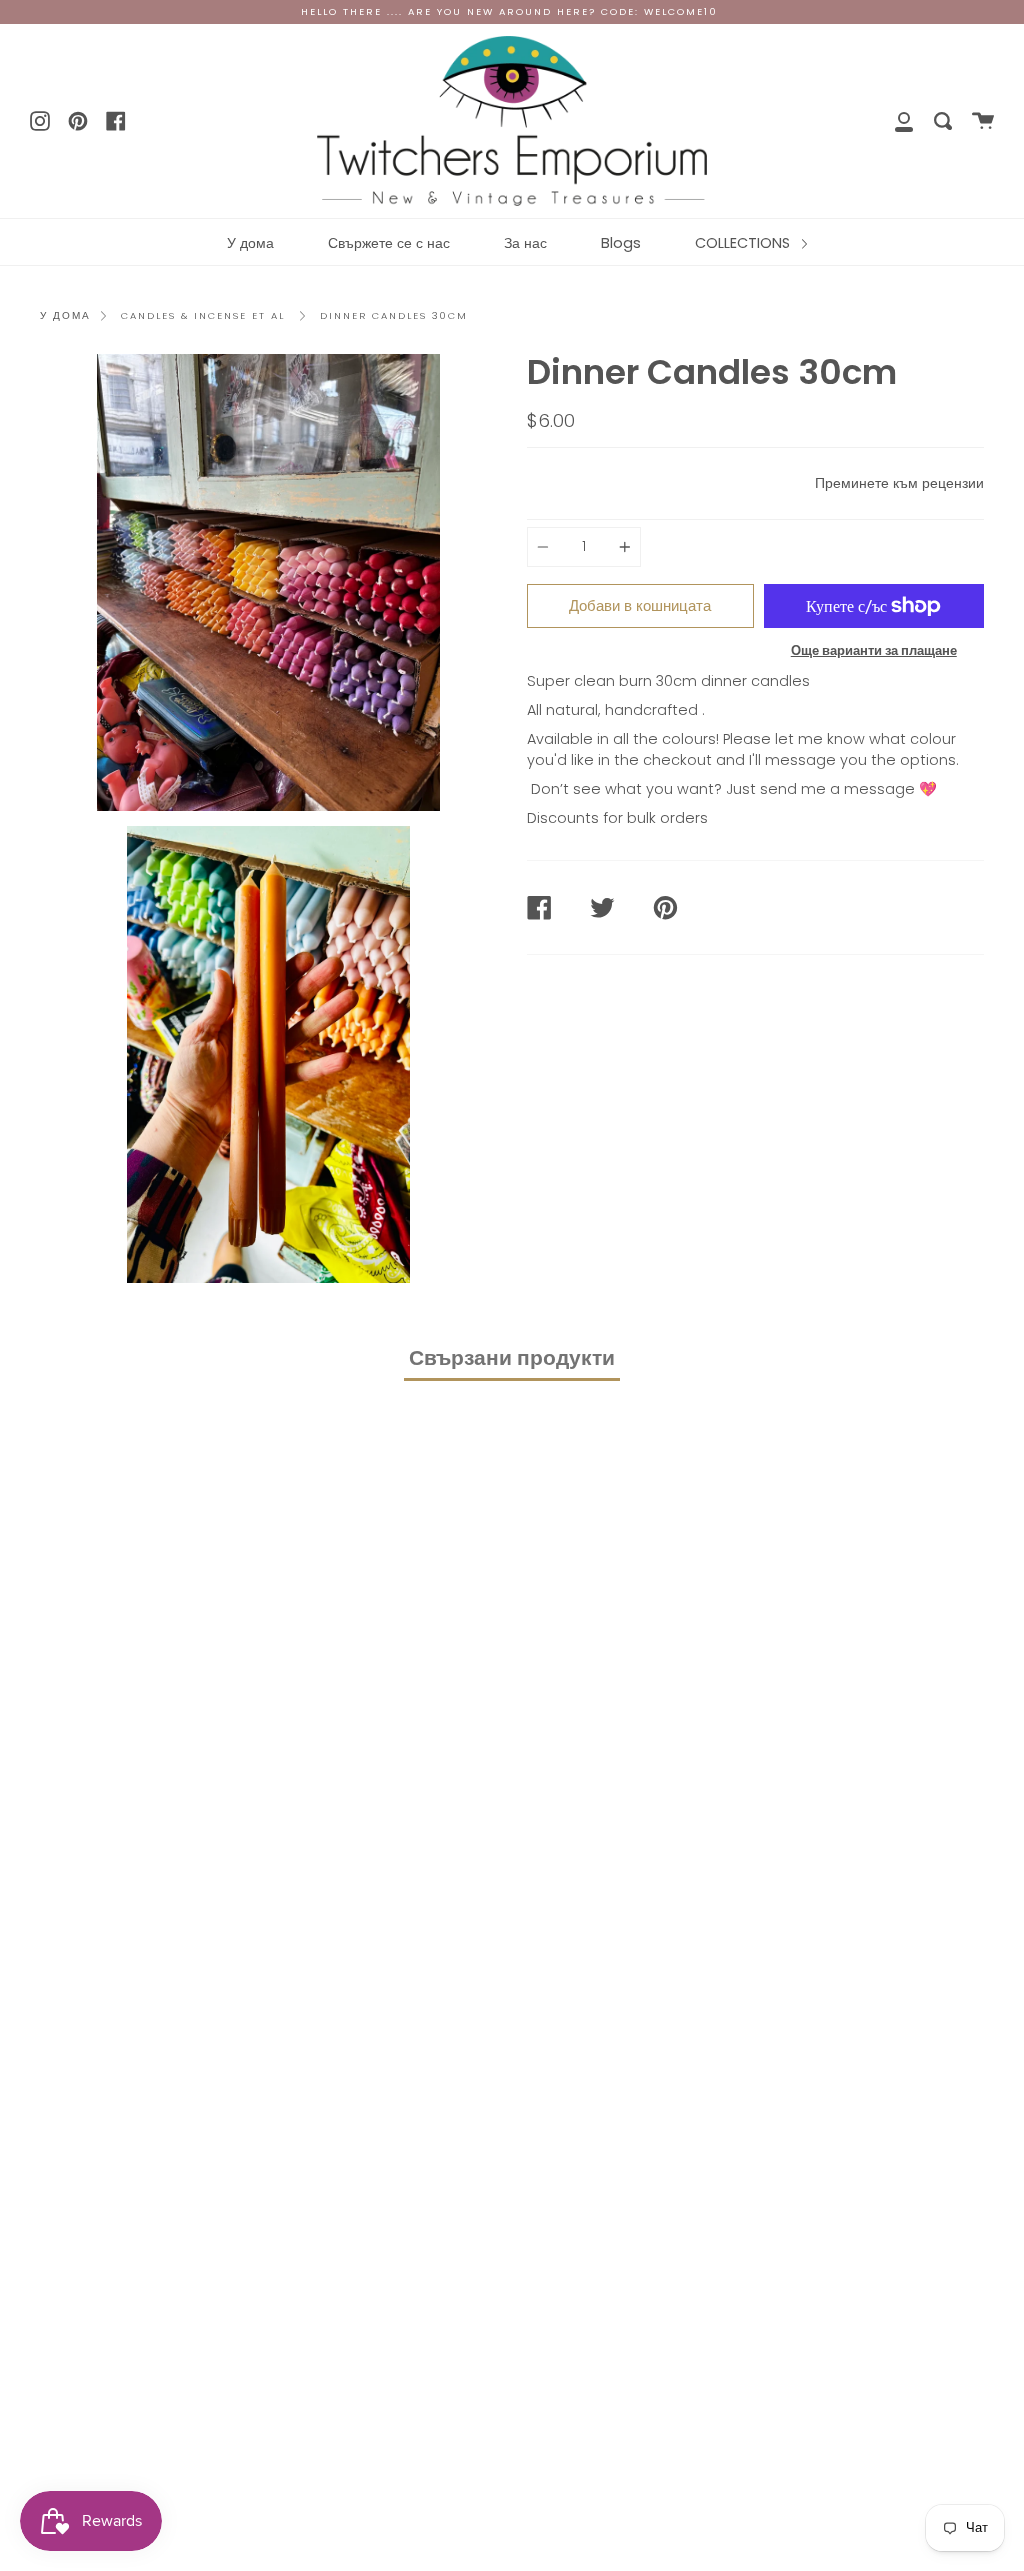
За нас (525, 243)
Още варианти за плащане (874, 650)
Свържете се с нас (389, 243)
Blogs (621, 243)
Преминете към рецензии (899, 483)
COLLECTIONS (744, 243)
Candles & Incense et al (203, 315)
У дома (250, 243)
